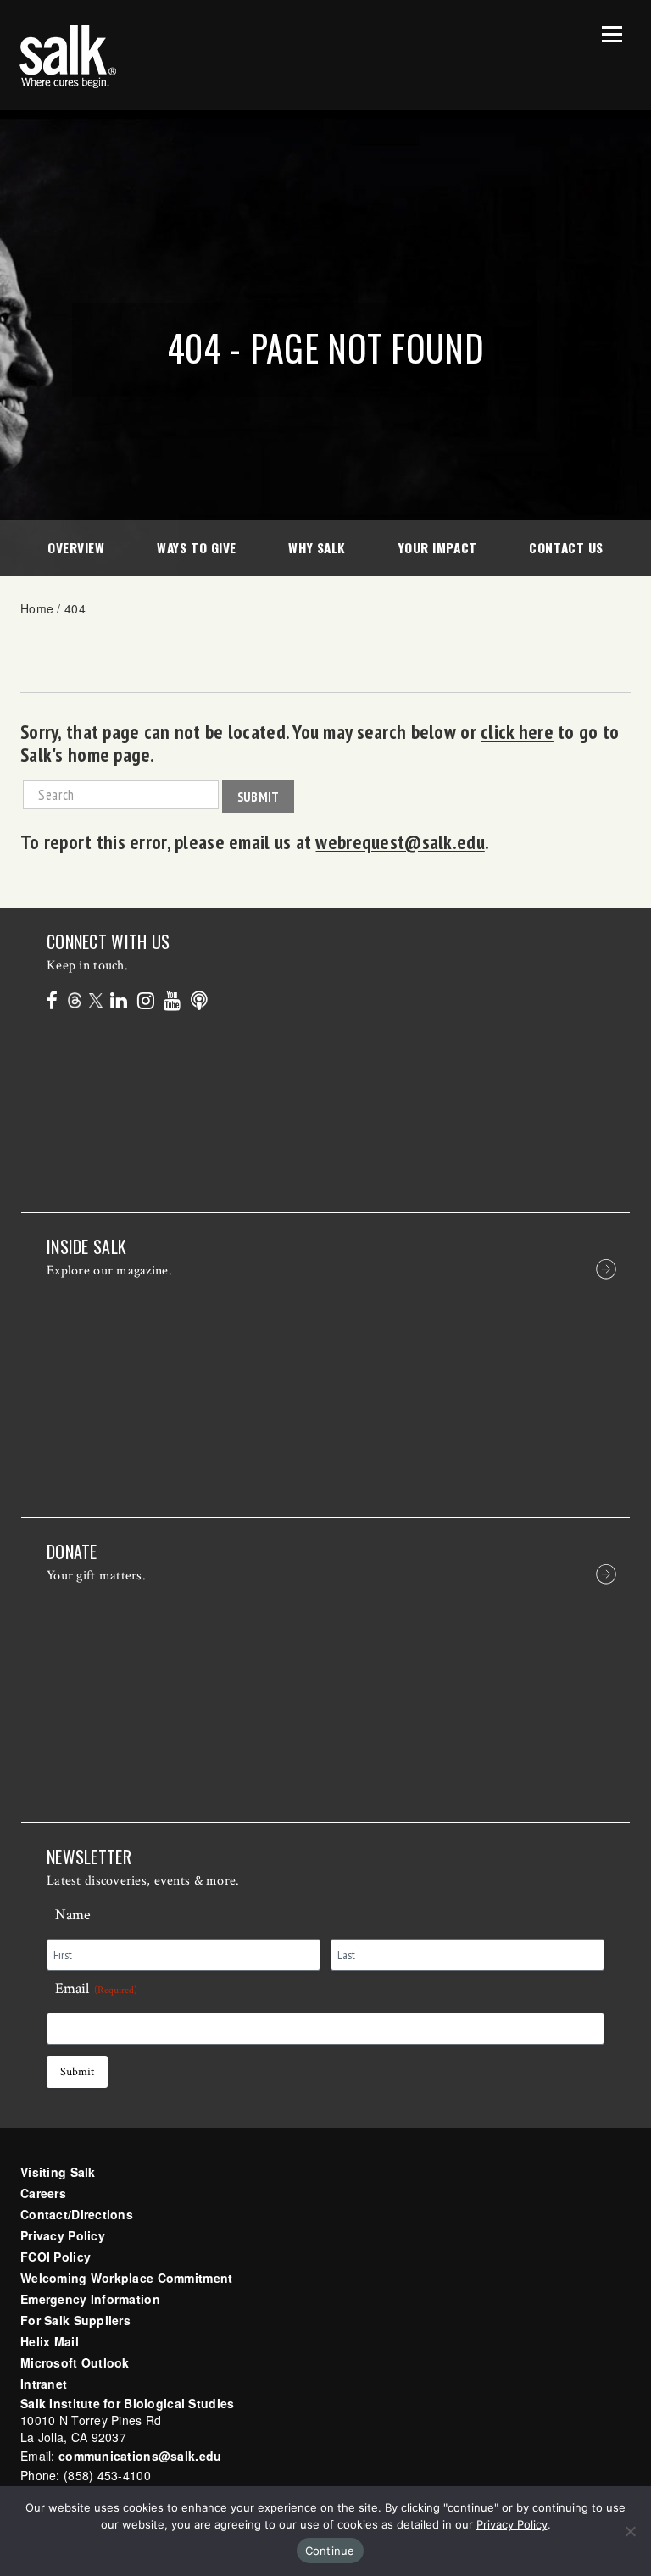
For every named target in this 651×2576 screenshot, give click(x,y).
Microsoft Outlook (75, 2362)
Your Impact (438, 547)
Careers (43, 2193)
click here (517, 731)
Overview (76, 547)
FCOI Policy (56, 2257)
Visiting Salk (58, 2172)
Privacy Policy (63, 2235)
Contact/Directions (77, 2214)
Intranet (44, 2384)
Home (37, 608)
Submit (259, 797)
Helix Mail (50, 2341)
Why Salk (317, 547)
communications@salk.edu (140, 2456)
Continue (330, 2551)
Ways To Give (197, 547)
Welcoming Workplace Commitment (126, 2278)
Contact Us (566, 547)
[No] (630, 2531)
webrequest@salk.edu (400, 841)
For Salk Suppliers (75, 2320)
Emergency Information (90, 2299)
